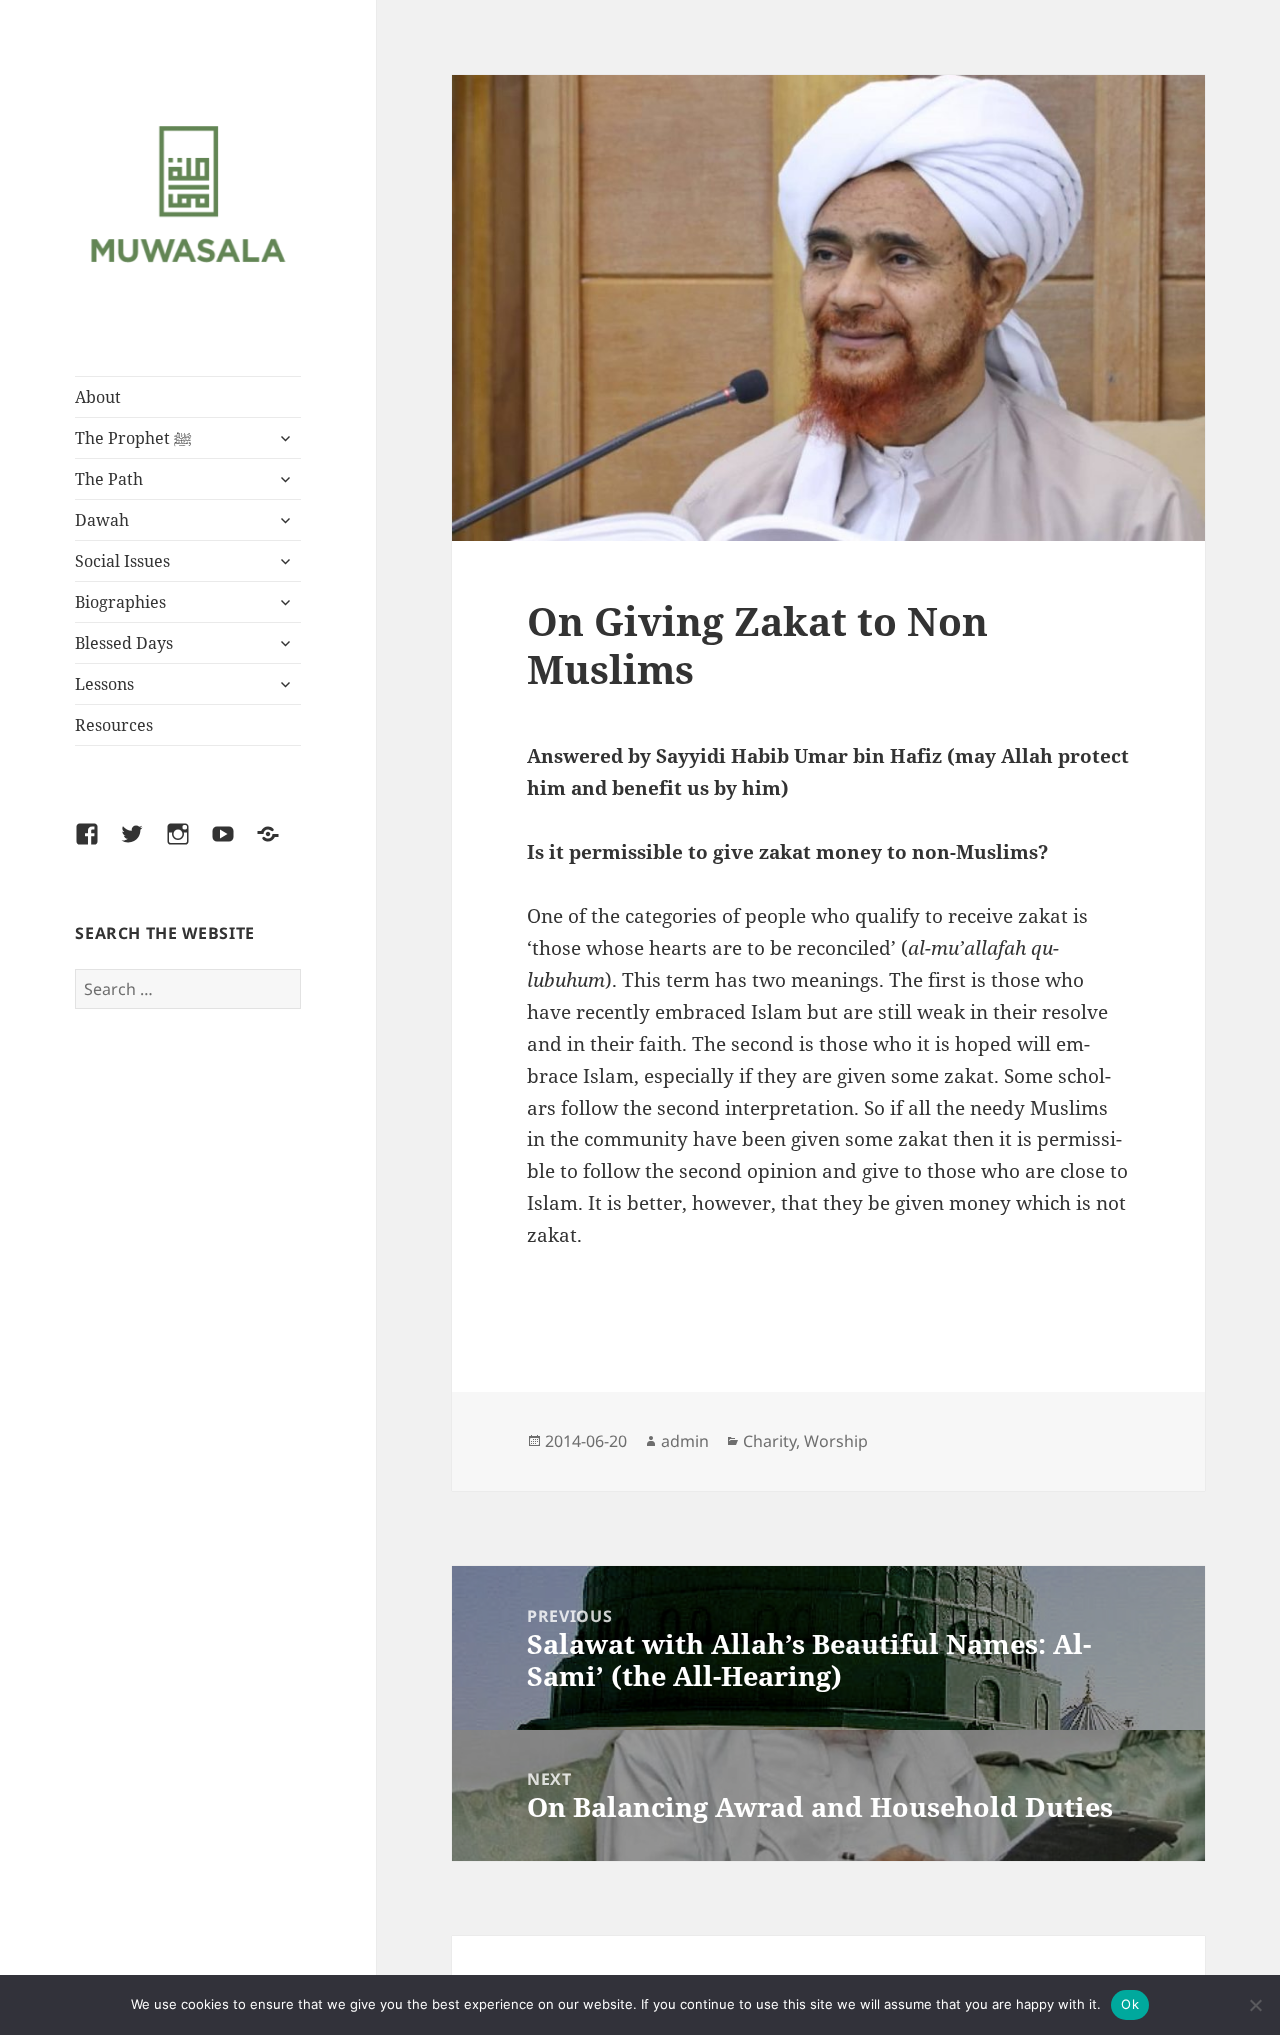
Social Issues (122, 561)
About (98, 397)
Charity (769, 1441)
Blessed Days (124, 643)
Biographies (120, 602)
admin (685, 1441)
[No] (1255, 2005)
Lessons (104, 684)
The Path (109, 479)
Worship (836, 1441)
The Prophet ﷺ (133, 438)
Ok (1130, 2004)
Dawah (102, 520)
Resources (114, 725)
